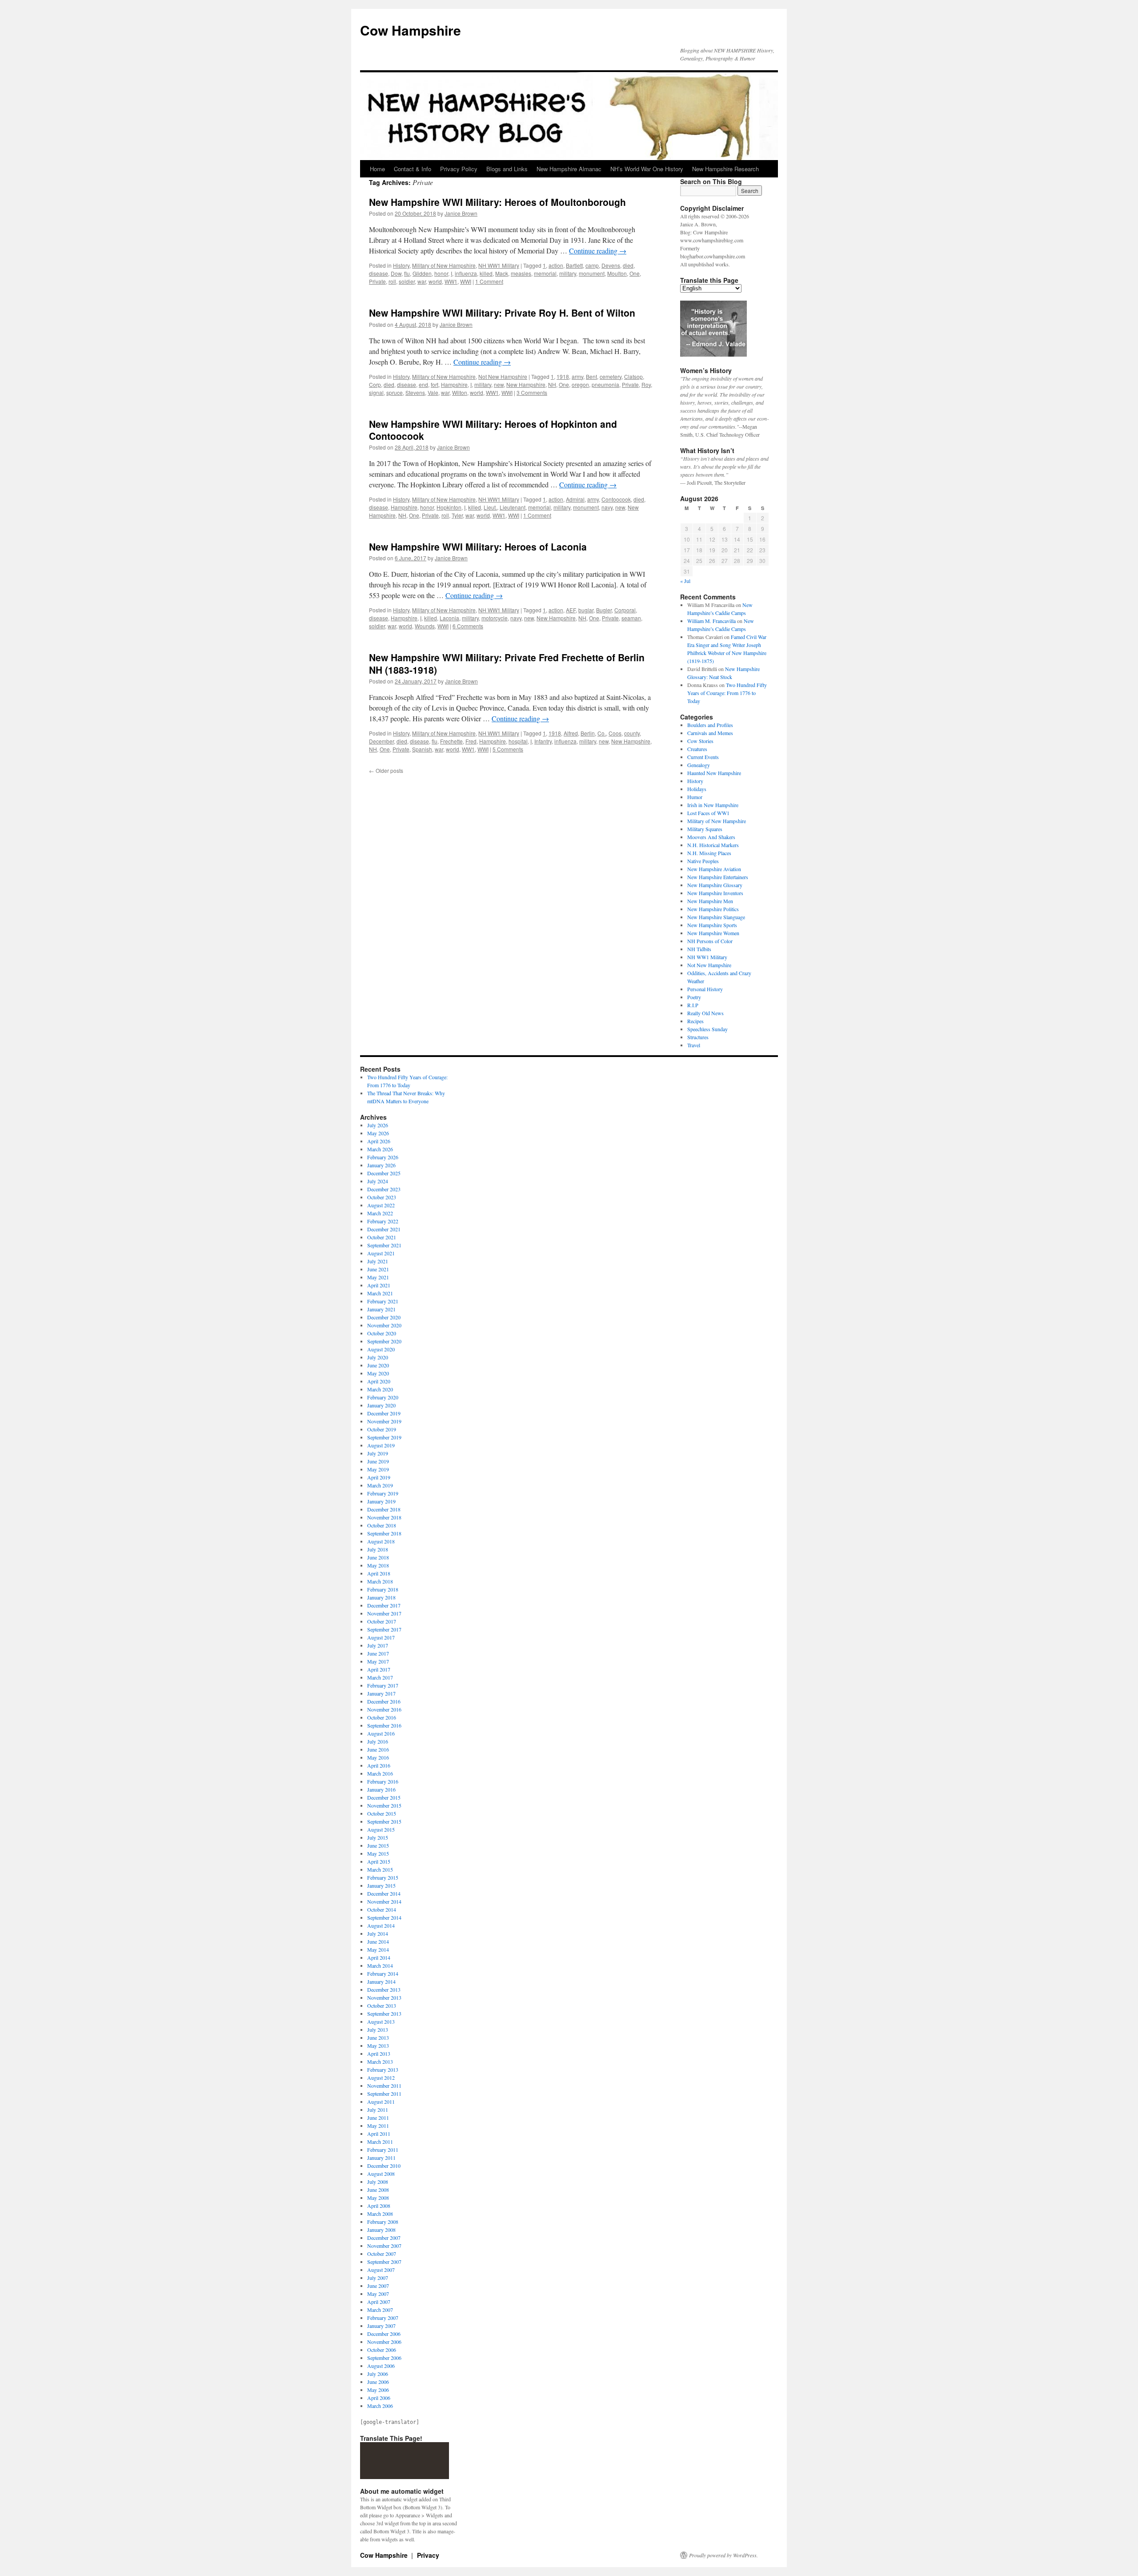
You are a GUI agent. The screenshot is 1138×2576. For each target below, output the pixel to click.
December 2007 (384, 2238)
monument (592, 273)
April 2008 (379, 2206)
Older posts (386, 770)
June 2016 (378, 1749)
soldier (407, 281)
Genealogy (699, 765)
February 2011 (383, 2150)
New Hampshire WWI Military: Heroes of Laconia (478, 547)
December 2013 (384, 1989)
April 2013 (379, 2054)
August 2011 (381, 2102)
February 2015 (383, 1877)
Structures (698, 1037)
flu (407, 273)
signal (376, 392)
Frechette (451, 741)
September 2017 (384, 1629)
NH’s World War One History (647, 169)
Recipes (695, 1021)
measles (521, 273)
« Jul (685, 581)
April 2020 (379, 1381)
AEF (571, 610)
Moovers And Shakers (711, 837)
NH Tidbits (699, 949)
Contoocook (616, 499)
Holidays (697, 789)
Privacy (428, 2555)
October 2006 (382, 2350)
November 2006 (384, 2342)
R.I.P (693, 1005)
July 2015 (378, 1837)
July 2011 (378, 2110)
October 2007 (382, 2254)
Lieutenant (513, 507)
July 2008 (378, 2182)
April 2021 (379, 1285)
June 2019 (378, 1461)
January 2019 (381, 1501)
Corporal (625, 610)
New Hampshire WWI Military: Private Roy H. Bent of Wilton (502, 313)
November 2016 (384, 1709)
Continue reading (598, 251)
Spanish (422, 749)
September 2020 (384, 1341)
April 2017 (379, 1669)
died (628, 265)
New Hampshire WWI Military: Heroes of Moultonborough (497, 202)
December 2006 (384, 2334)
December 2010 (384, 2166)
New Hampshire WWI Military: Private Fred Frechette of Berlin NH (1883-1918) (507, 663)
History (401, 265)
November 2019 (384, 1421)
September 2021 (384, 1245)
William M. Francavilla (711, 621)
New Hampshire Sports (712, 925)
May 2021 (378, 1277)
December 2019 (384, 1413)
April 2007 (379, 2302)
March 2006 (380, 2406)
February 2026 (383, 1157)
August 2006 (381, 2366)
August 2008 (381, 2174)
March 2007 (380, 2310)
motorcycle (495, 618)
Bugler (604, 610)
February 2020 (383, 1397)
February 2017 (383, 1685)
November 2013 (384, 1997)
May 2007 (378, 2294)
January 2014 (381, 1981)
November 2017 (384, 1613)
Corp (375, 384)
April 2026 (379, 1141)
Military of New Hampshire (444, 265)
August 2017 (381, 1637)
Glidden (422, 273)
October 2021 (382, 1237)
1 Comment (489, 281)
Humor (695, 797)
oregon (580, 384)
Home (377, 169)
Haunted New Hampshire (714, 773)
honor (441, 273)
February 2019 (383, 1493)
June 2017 (378, 1653)
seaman (631, 618)
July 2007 (378, 2278)
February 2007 (383, 2318)
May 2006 (378, 2390)
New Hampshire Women (713, 933)
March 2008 (380, 2214)
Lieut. (490, 507)
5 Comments (508, 749)
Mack (502, 273)
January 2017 (381, 1693)
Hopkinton (449, 507)
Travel (694, 1045)
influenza (466, 273)
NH (552, 384)
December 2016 (384, 1701)
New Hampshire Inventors (715, 893)
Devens (611, 265)
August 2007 (381, 2270)
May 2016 (378, 1757)
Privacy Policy (459, 169)
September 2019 (384, 1437)
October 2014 (382, 1909)
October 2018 (382, 1525)
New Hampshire (526, 384)
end (423, 384)
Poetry (694, 997)
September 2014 (384, 1917)
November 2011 (384, 2086)
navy (607, 507)
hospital (518, 741)
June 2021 (378, 1269)
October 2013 (382, 2005)
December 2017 (384, 1605)
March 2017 (380, 1677)
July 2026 (378, 1125)
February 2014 (383, 1973)
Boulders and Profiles (710, 725)
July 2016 (378, 1741)
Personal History (705, 989)
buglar (586, 610)
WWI (466, 281)
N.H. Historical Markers (713, 845)
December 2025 (384, 1173)
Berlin (588, 733)
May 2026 (378, 1133)
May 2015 (378, 1853)
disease (379, 273)
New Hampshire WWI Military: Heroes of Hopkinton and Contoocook (493, 430)
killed (486, 273)
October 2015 (382, 1813)
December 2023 (384, 1189)
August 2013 (381, 2021)
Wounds (425, 626)
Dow (396, 273)
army (577, 376)
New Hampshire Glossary (715, 885)
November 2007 (384, 2246)
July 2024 (378, 1181)
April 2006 (379, 2398)
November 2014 (384, 1901)
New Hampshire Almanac (569, 169)
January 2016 (381, 1789)
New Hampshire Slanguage (716, 917)
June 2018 (378, 1557)
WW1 (451, 281)
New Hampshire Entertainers (718, 877)
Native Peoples (703, 861)
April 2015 (379, 1861)
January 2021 (381, 1309)
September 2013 (384, 2013)
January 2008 (381, 2230)
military (568, 273)
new (499, 384)
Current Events (703, 757)
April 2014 (379, 1957)
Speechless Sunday (707, 1029)
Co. (602, 733)
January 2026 (381, 1165)
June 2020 (378, 1365)
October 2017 (382, 1621)
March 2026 (380, 1149)
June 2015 (378, 1845)
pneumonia (605, 384)
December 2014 (384, 1893)
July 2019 (378, 1453)
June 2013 (378, 2037)
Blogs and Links (507, 169)
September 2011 (384, 2094)
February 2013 (383, 2070)
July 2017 (378, 1645)
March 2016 (380, 1773)
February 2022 (383, 1221)
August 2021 (381, 1253)
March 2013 (380, 2062)
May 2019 (378, 1469)
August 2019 (381, 1445)
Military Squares (705, 829)
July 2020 (378, 1357)
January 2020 (381, 1405)
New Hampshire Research (725, 169)
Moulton (617, 273)
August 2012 (381, 2078)
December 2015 (384, 1797)
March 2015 (380, 1869)
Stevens (415, 392)
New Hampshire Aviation (714, 869)
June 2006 (378, 2382)
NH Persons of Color (710, 941)
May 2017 (378, 1661)
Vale (433, 392)
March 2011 (380, 2142)
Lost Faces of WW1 (708, 813)
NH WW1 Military (499, 265)
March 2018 (380, 1581)
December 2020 (384, 1317)
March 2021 (380, 1293)
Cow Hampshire (411, 30)
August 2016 (381, 1733)
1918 (563, 376)
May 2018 (378, 1565)
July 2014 (378, 1933)
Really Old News (705, 1013)
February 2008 (383, 2222)
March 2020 (380, 1389)
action (556, 265)
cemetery (611, 376)
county (632, 733)
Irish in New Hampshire (713, 805)
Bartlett (574, 265)
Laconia (449, 618)
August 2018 (381, 1541)
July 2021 (378, 1261)
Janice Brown (461, 213)
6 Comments (468, 626)
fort (435, 384)
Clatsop (633, 376)
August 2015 (381, 1829)
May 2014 (378, 1949)
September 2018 (384, 1533)
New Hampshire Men (710, 901)
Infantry (543, 741)
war (422, 281)
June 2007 (378, 2286)
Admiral (575, 499)
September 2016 (384, 1725)
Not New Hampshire (503, 376)
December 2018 (384, 1509)
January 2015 (381, 1885)
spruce (395, 392)
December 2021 (384, 1229)
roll (392, 281)
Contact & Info (413, 169)
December (381, 741)
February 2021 (383, 1301)
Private (377, 281)
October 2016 (382, 1717)
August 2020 (381, 1349)
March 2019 (380, 1485)
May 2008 (378, 2198)
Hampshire (454, 384)
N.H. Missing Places (709, 853)
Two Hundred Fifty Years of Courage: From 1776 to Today (727, 693)
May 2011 (378, 2126)
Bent (591, 376)
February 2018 (383, 1589)
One (635, 273)
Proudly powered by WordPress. (723, 2555)
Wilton (460, 392)
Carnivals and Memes (710, 733)
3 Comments (532, 392)
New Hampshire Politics (713, 909)
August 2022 (381, 1205)
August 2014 (381, 1925)
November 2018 (384, 1517)
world (435, 281)
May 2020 (378, 1373)
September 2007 (384, 2262)
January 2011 (381, 2158)
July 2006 (378, 2374)
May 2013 (378, 2046)
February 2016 (383, 1781)
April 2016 (379, 1765)
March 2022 (380, 1213)
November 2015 (384, 1805)
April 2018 (379, 1573)
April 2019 (379, 1477)
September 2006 (384, 2358)
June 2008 (378, 2190)
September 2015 (384, 1821)
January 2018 (381, 1597)
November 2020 (384, 1325)
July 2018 (378, 1549)
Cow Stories (700, 741)
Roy (646, 384)
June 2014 (378, 1941)
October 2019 (382, 1429)
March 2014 (380, 1965)
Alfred (571, 733)
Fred (471, 741)
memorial (545, 273)
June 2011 (378, 2118)
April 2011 (379, 2134)
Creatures (697, 749)
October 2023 (382, 1197)
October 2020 (382, 1333)
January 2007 (381, 2326)
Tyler (457, 515)
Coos (615, 733)
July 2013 (378, 2029)
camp (592, 265)
